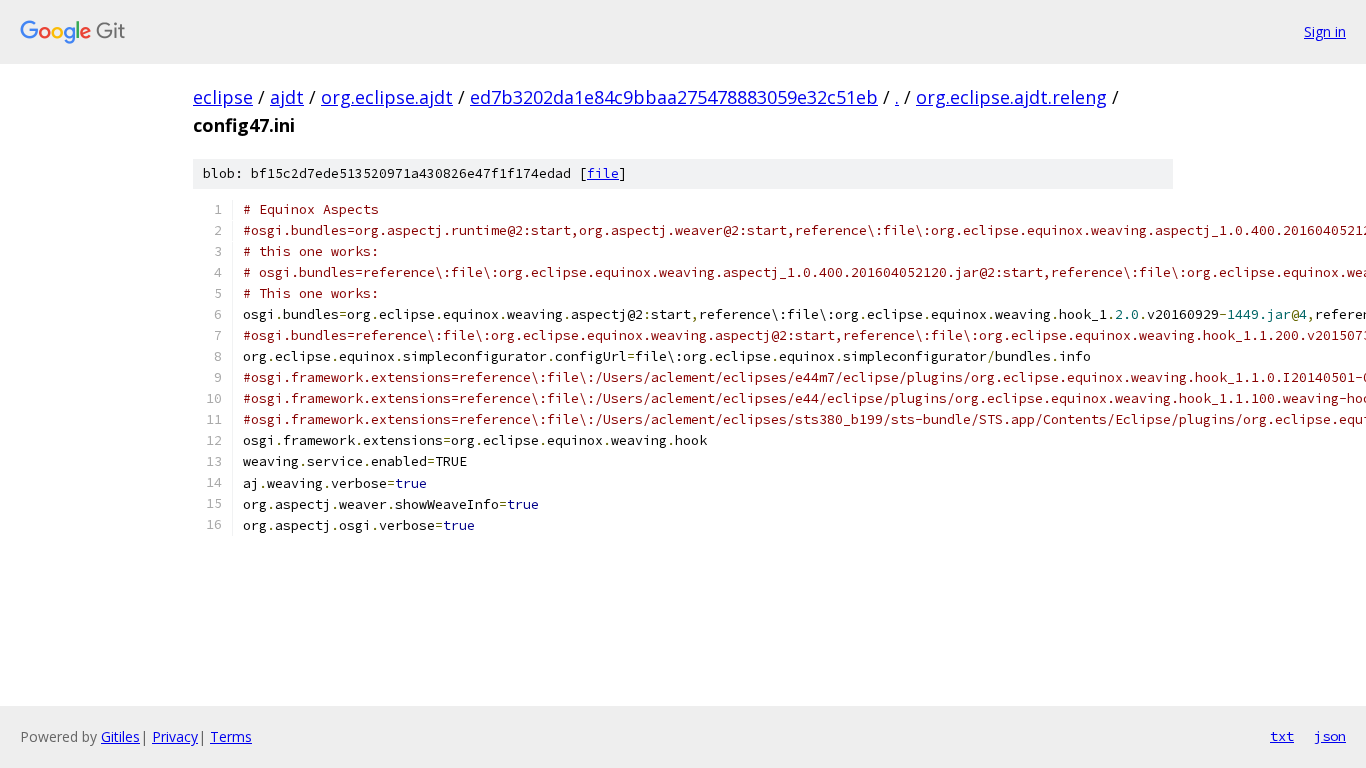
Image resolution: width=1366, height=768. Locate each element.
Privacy (175, 736)
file (603, 173)
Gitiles (120, 736)
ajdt (287, 97)
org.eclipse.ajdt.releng (1011, 97)
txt (1282, 736)
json (1330, 736)
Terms (231, 736)
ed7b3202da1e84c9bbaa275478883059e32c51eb (674, 97)
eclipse (223, 97)
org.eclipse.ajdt (387, 97)
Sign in (1325, 31)
